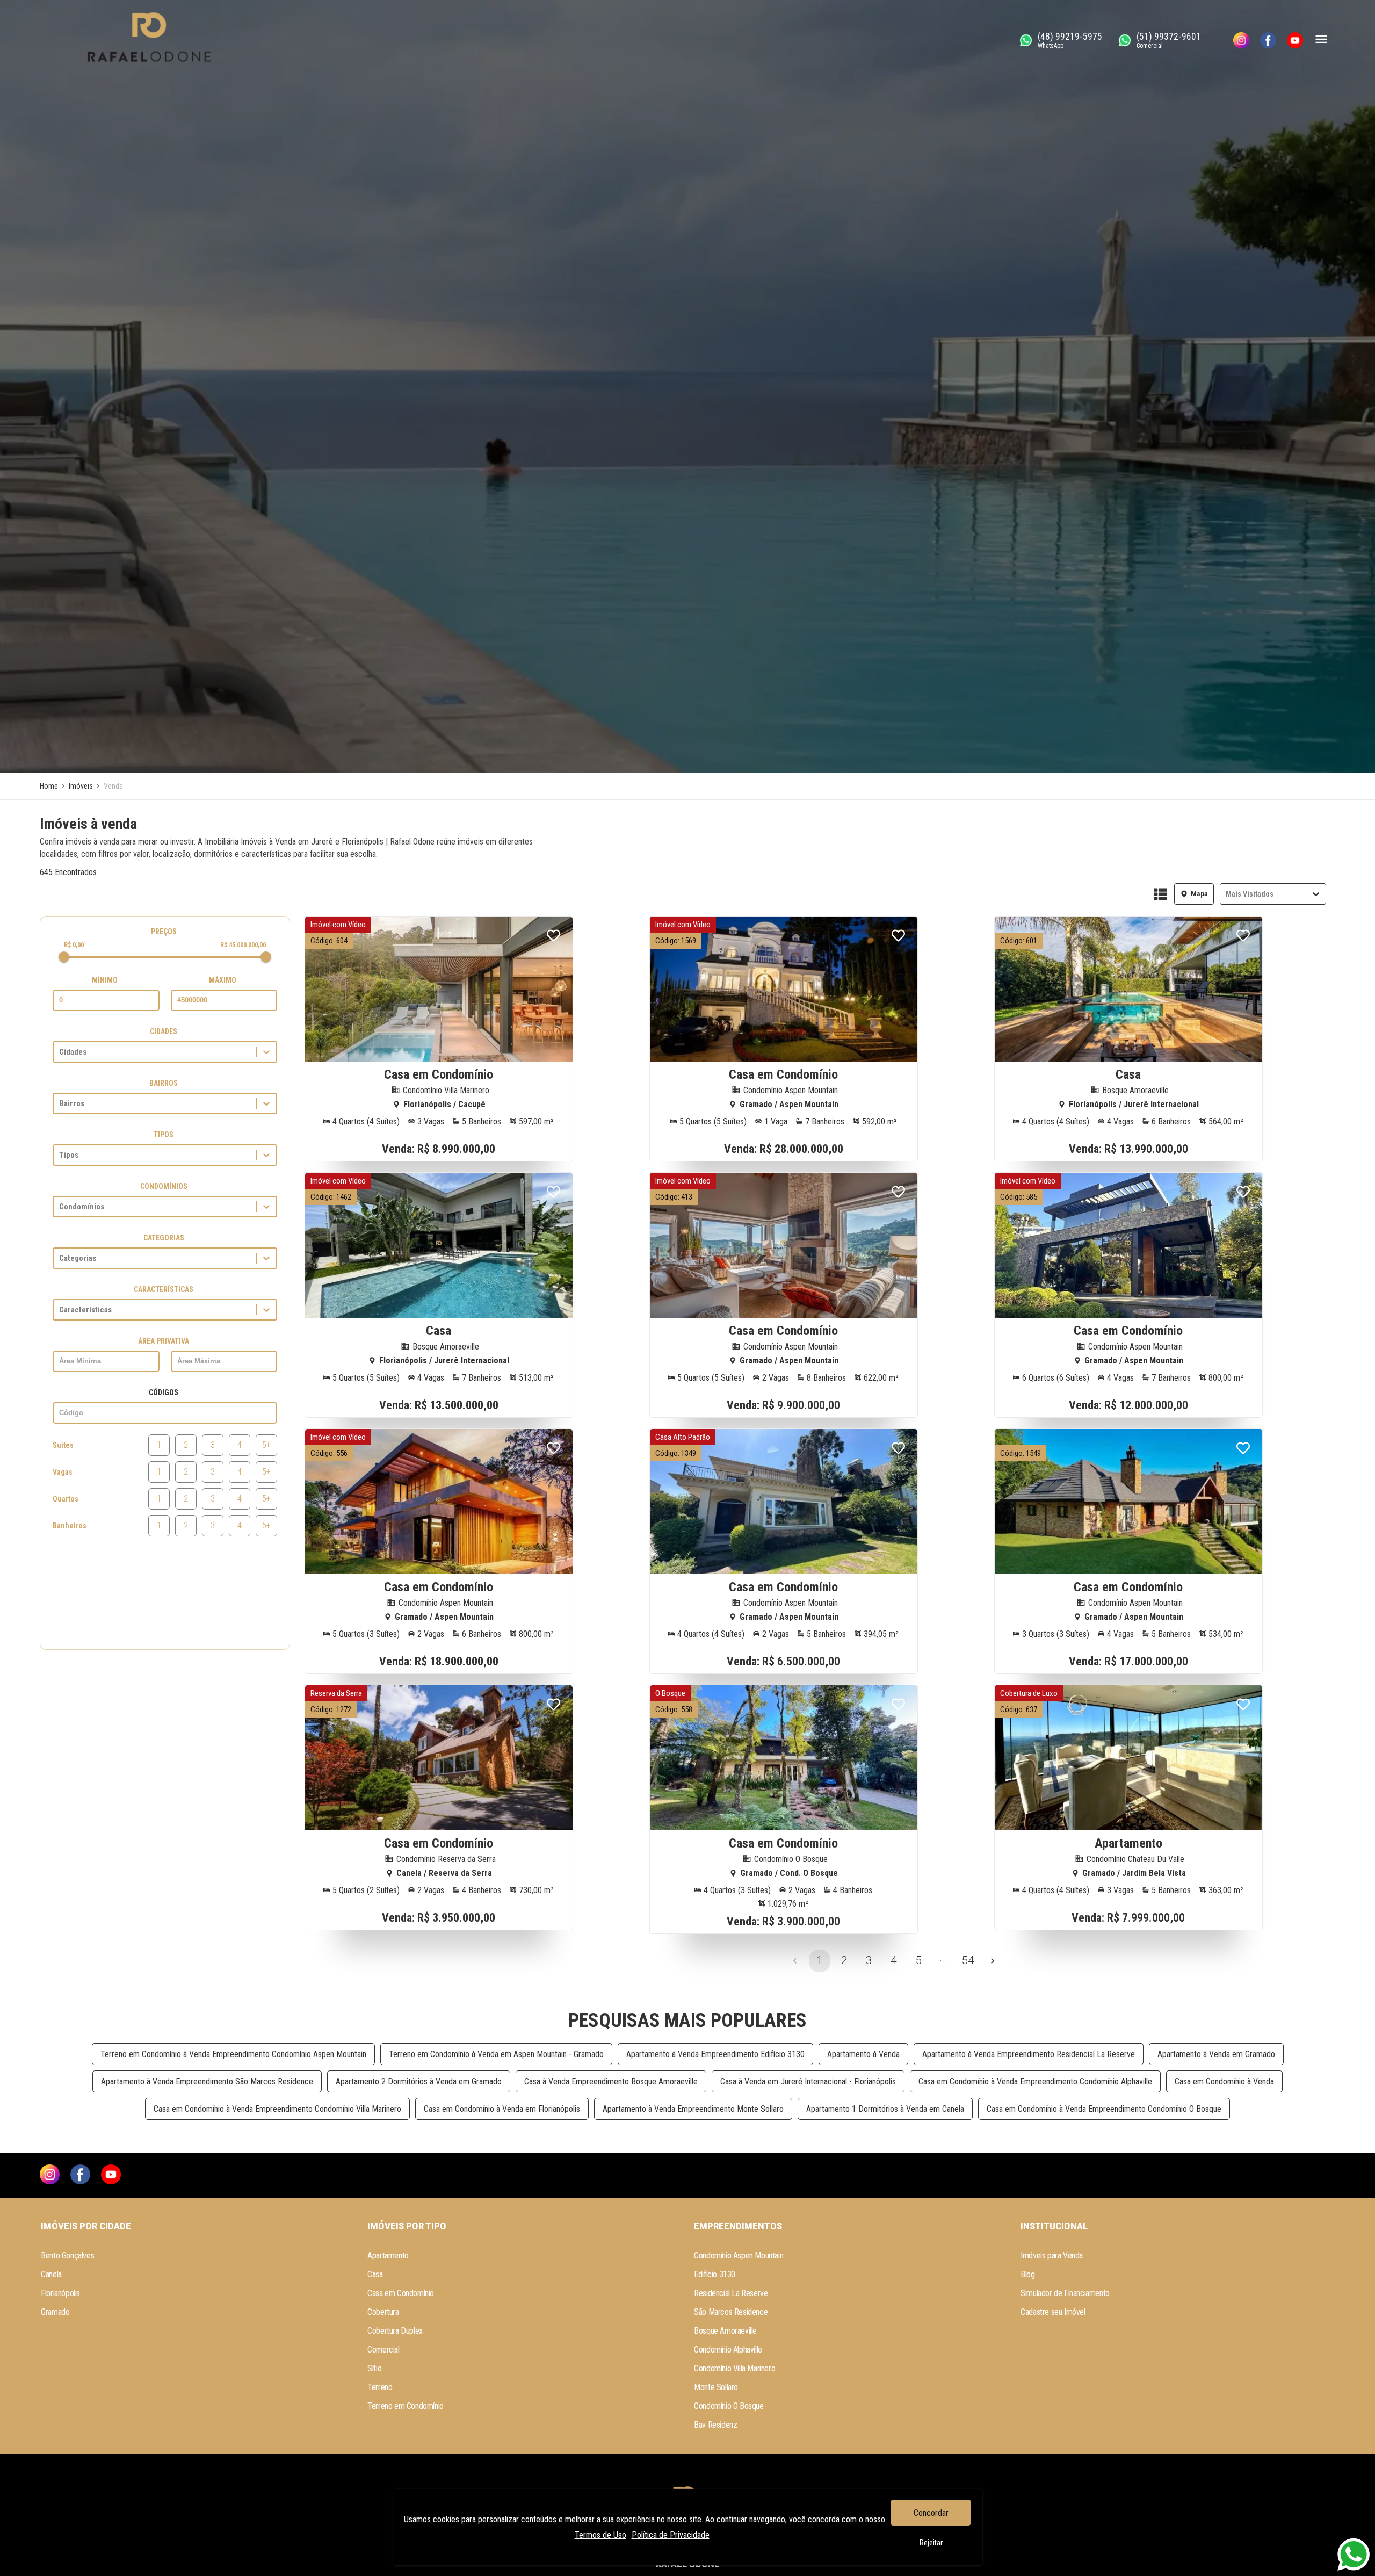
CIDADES (164, 1031)
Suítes (63, 1445)
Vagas (63, 1472)
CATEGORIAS (164, 1238)
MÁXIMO (223, 980)
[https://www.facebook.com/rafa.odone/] (1268, 40)
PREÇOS (164, 932)
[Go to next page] (993, 1961)
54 (968, 1960)
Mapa (1199, 894)
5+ (266, 1445)
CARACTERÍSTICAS (164, 1289)
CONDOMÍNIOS (164, 1186)
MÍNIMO (105, 980)
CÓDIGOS (164, 1392)
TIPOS (164, 1135)
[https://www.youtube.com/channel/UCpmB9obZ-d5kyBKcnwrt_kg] (1295, 40)
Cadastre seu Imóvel (1053, 2312)
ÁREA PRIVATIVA (164, 1341)
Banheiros (70, 1526)
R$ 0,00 (74, 945)
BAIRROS (164, 1083)
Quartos (66, 1499)
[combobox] (1227, 894)
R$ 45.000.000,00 (243, 945)
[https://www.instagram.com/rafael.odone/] (1241, 40)
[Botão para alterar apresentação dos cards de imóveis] (1160, 895)
